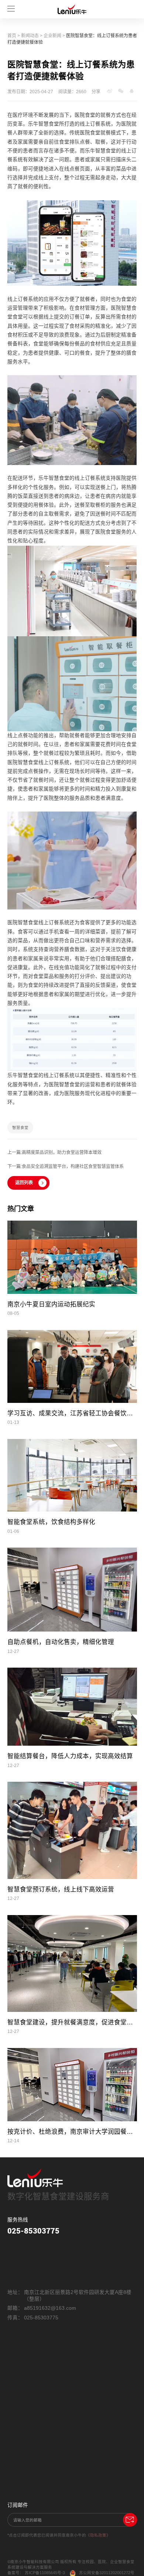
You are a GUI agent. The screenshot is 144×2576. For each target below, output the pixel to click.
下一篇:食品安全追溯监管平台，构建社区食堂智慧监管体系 (66, 1166)
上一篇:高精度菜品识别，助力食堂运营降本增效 (54, 1152)
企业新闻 (52, 36)
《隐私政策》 (98, 2535)
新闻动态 (30, 36)
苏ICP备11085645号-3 (45, 2573)
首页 (12, 36)
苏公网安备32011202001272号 (107, 2573)
